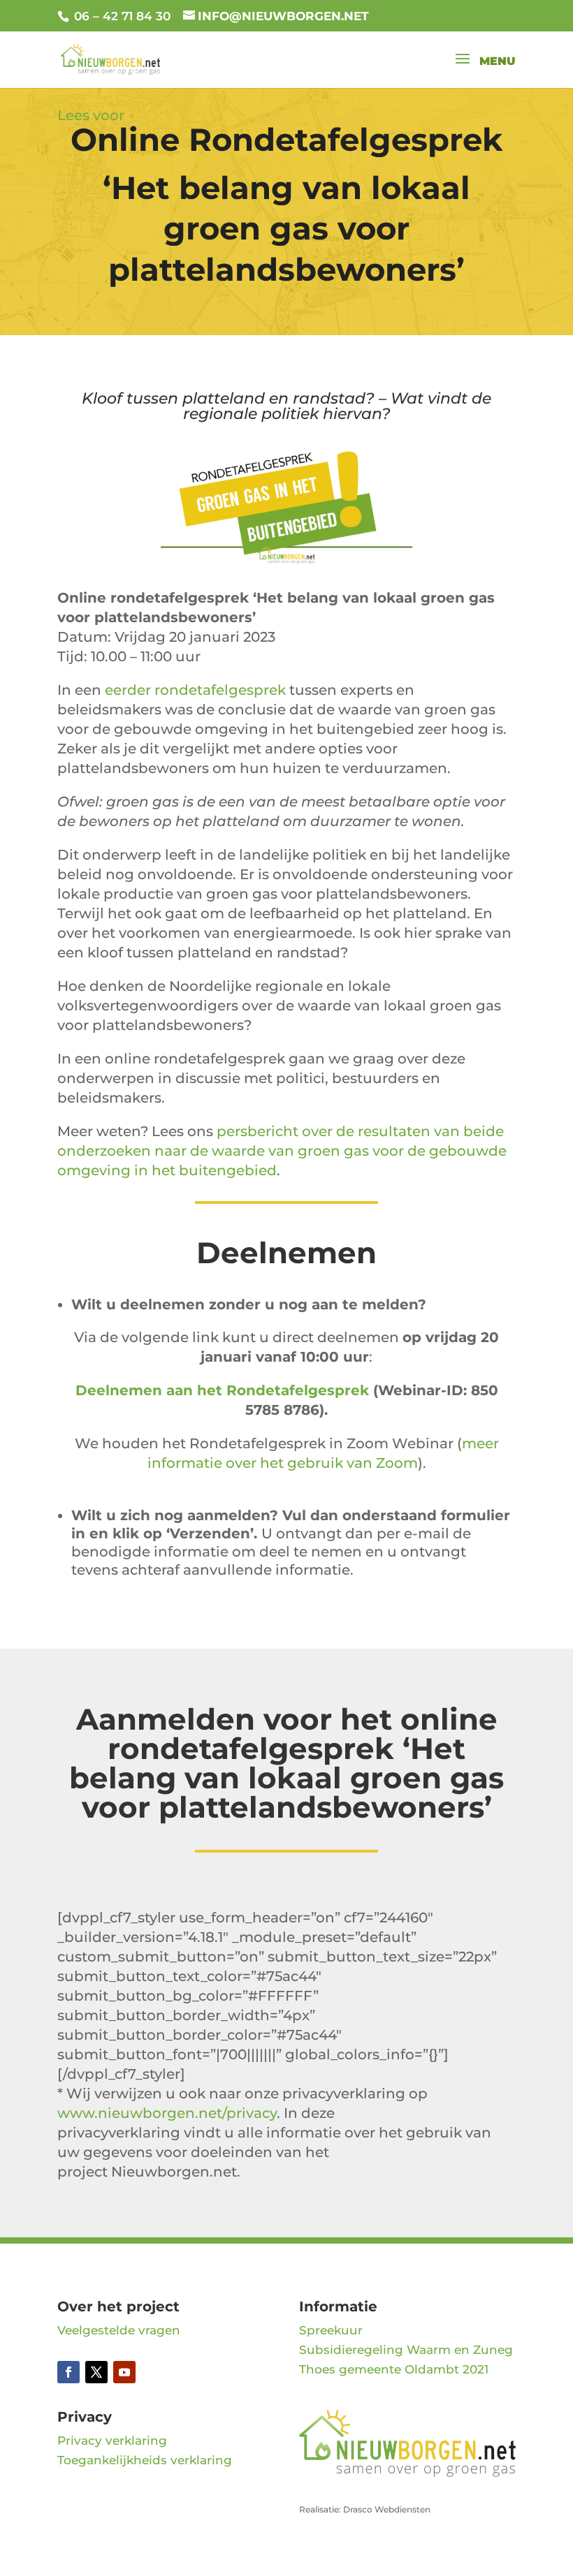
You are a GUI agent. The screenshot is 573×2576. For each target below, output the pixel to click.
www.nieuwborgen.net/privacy (167, 2113)
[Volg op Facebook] (68, 2372)
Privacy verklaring (112, 2441)
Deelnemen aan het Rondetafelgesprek (222, 1390)
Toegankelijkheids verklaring (145, 2460)
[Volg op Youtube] (124, 2372)
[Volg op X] (96, 2372)
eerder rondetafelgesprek (195, 690)
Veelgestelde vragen (119, 2330)
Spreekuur (331, 2330)
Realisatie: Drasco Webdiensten (365, 2509)
